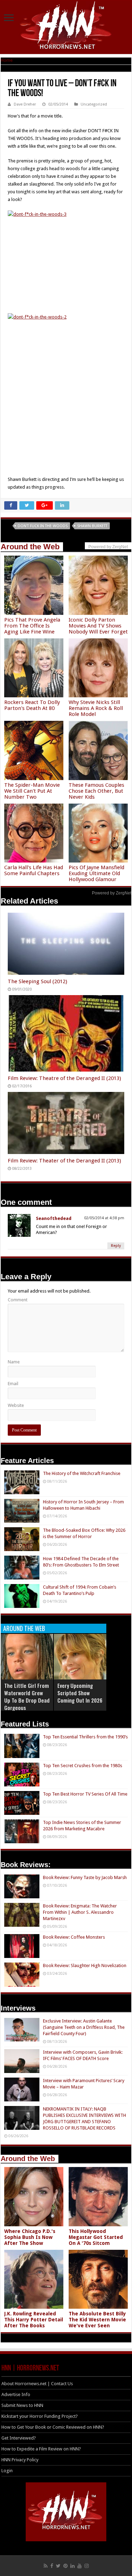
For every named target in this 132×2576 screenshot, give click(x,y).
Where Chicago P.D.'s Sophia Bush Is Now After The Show (30, 2237)
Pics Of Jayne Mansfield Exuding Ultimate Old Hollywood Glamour (96, 873)
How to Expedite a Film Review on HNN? (41, 2449)
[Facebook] (52, 2566)
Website (16, 1405)
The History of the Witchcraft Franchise (82, 1473)
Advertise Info (16, 2394)
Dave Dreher (25, 104)
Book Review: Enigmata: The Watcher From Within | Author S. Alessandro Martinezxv (80, 1912)
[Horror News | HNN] (66, 26)
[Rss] (46, 2566)
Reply (116, 1246)
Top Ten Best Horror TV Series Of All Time (85, 1794)
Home (7, 60)
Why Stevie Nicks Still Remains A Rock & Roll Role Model (96, 708)
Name (14, 1362)
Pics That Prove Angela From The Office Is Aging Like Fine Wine (32, 626)
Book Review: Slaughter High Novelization (85, 1965)
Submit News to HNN (22, 2405)
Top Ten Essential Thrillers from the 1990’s (85, 1737)
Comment (18, 1300)
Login (7, 2471)
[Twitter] (58, 2566)
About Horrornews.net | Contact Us (37, 2384)
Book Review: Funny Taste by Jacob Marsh (85, 1877)
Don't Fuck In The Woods (43, 526)
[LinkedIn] (73, 2566)
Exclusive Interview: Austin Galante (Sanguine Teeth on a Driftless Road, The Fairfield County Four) (84, 2027)
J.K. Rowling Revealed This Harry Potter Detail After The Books (34, 2320)
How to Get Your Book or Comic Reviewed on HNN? (53, 2427)
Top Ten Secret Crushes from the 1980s (83, 1766)
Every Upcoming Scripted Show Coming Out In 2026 (80, 1693)
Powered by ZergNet (112, 893)
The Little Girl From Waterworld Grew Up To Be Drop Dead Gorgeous (27, 1696)
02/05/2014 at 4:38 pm (104, 1218)
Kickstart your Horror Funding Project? (40, 2416)
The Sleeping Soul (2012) (37, 981)
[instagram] (87, 2566)
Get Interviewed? (19, 2438)
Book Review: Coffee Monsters (74, 1937)
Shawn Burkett (92, 526)
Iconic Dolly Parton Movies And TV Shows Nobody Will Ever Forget (98, 626)
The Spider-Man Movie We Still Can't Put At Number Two (32, 791)
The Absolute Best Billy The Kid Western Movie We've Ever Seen (97, 2320)
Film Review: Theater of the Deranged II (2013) (64, 1161)
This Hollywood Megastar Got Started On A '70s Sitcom (96, 2237)
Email (13, 1384)
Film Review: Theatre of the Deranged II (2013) (64, 1078)
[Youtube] (80, 2566)
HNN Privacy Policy (20, 2460)
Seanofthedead (54, 1218)
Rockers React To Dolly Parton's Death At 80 (32, 705)
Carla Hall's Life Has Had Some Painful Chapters (34, 870)
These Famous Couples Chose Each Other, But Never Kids (96, 791)
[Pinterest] (65, 2566)
